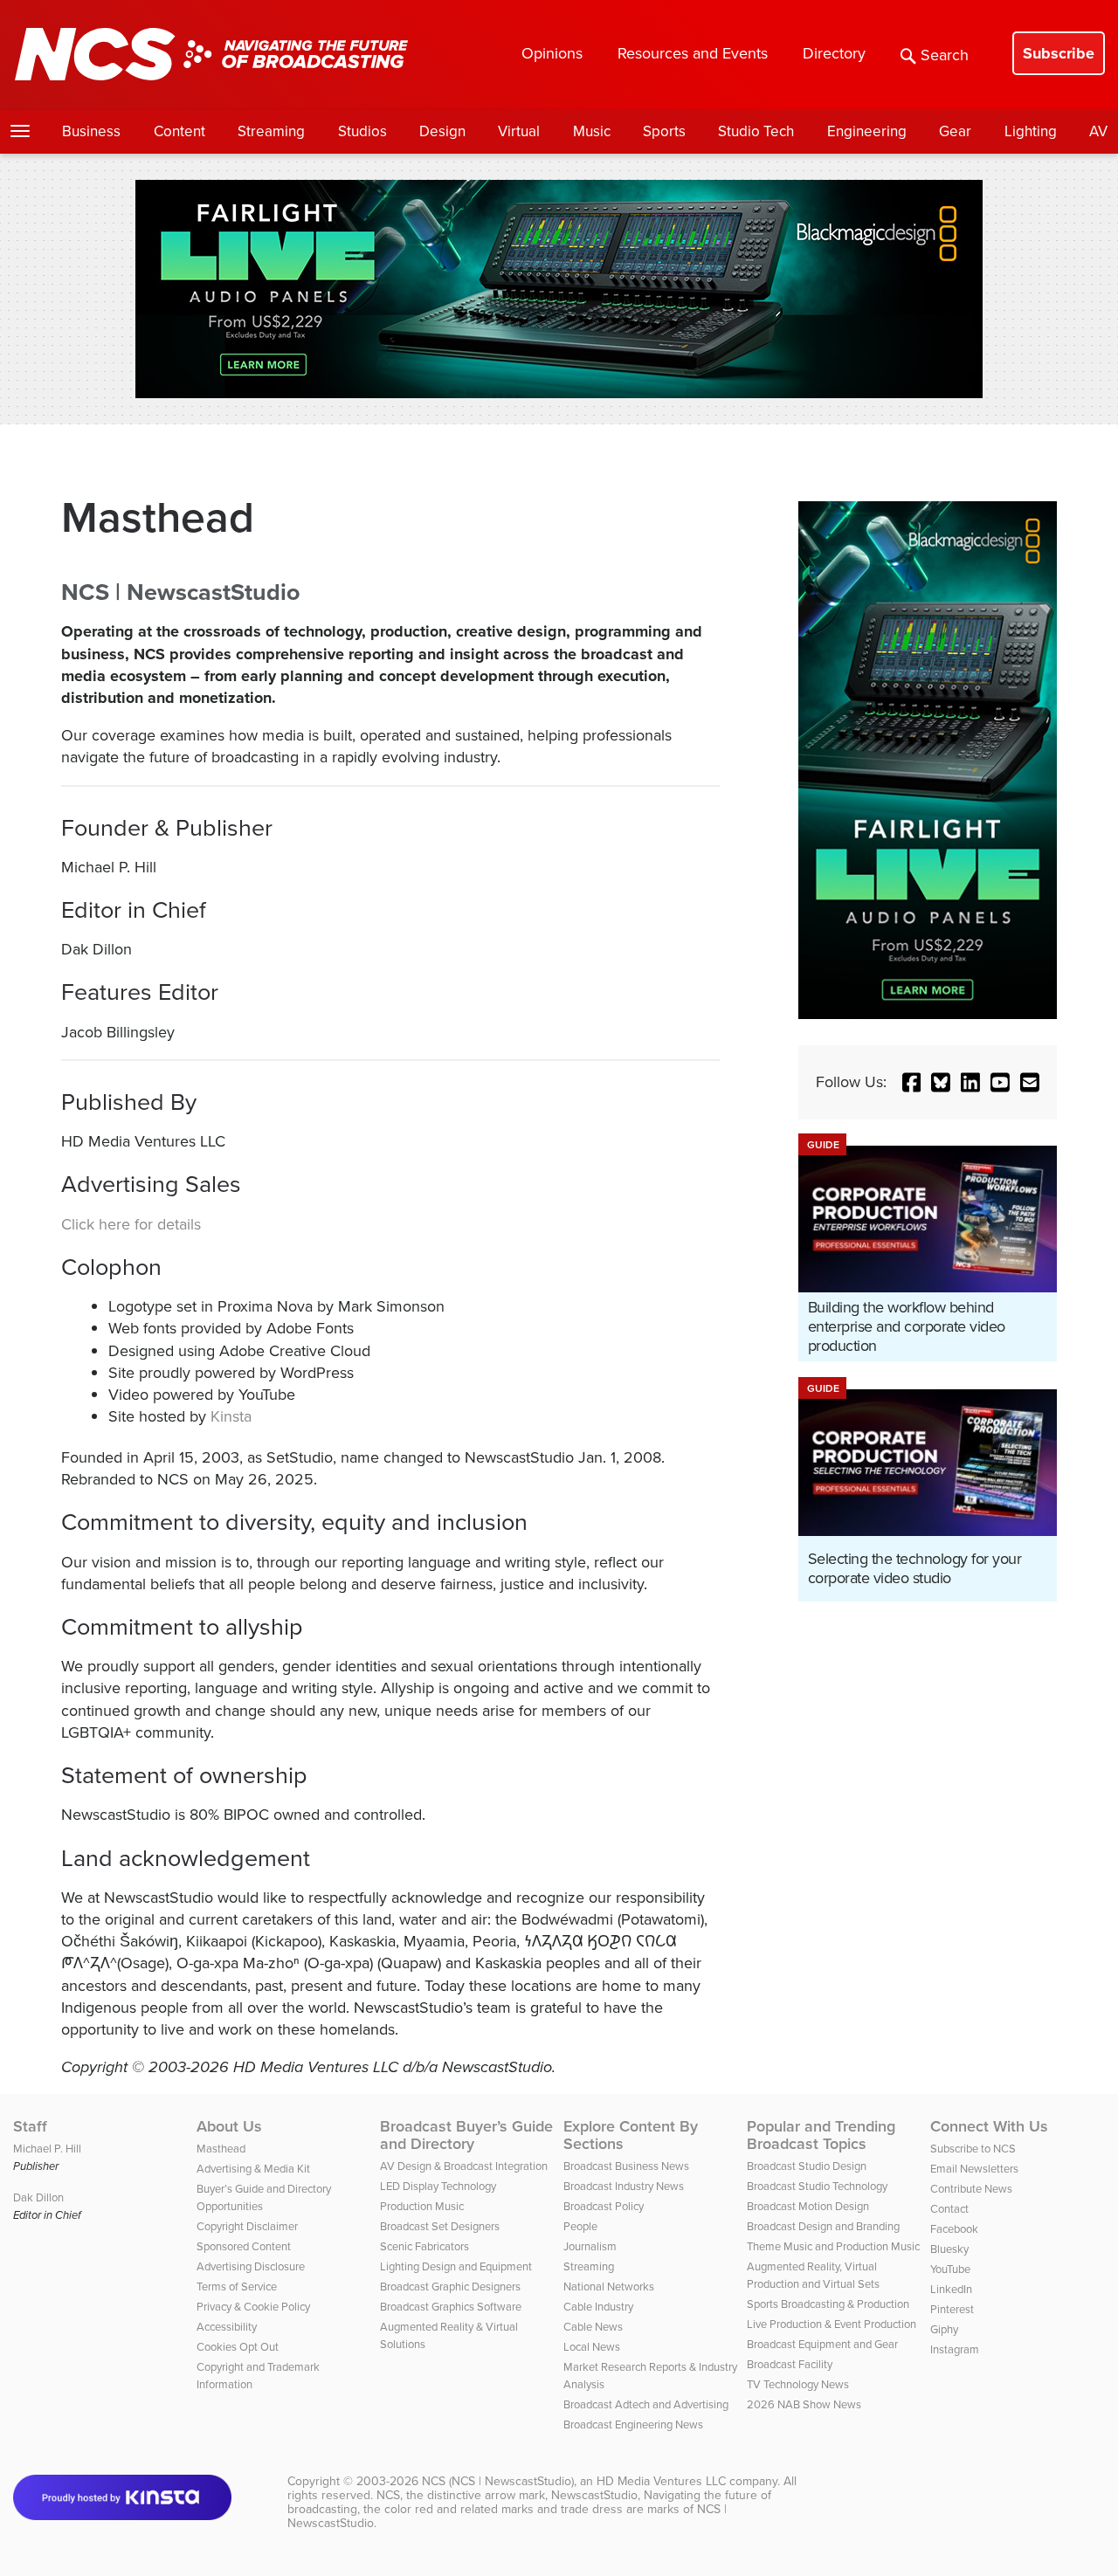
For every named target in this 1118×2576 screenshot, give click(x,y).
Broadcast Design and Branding (823, 2226)
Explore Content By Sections (631, 2135)
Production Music (422, 2206)
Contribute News (971, 2189)
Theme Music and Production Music (833, 2246)
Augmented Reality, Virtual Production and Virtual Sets (813, 2275)
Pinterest (952, 2309)
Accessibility (227, 2327)
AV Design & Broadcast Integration (464, 2166)
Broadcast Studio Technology (817, 2186)
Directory (834, 53)
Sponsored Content (244, 2246)
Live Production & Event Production (832, 2324)
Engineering (867, 131)
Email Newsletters (974, 2169)
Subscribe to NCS (973, 2149)
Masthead (221, 2149)
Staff (30, 2126)
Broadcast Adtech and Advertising (646, 2404)
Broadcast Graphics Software (451, 2307)
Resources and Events (693, 53)
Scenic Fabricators (424, 2246)
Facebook (954, 2229)
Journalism (590, 2246)
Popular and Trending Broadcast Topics (821, 2135)
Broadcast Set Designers (440, 2226)
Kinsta (231, 1416)
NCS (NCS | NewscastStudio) (498, 2481)
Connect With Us (989, 2126)
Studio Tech (756, 131)
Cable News (593, 2327)
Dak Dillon (38, 2197)
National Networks (609, 2287)
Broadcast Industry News (624, 2186)
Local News (592, 2347)
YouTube (950, 2269)
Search (945, 55)
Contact (949, 2209)
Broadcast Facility (790, 2364)
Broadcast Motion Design (808, 2206)
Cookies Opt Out (238, 2347)
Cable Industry (598, 2307)
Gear (955, 131)
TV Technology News (798, 2384)
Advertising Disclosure (251, 2266)
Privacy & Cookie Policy (253, 2307)
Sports (664, 131)
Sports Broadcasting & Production (828, 2304)
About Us (229, 2126)
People (580, 2226)
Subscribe (1059, 53)
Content (179, 131)
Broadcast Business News (626, 2166)
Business (91, 131)
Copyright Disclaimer (247, 2226)
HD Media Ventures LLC (661, 2481)
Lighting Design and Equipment (456, 2266)
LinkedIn (951, 2289)
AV (1098, 131)
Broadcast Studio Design (807, 2166)
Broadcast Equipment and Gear (822, 2344)
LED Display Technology (438, 2186)
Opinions (552, 53)
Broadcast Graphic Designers (450, 2287)
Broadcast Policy (604, 2206)
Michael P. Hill (47, 2149)
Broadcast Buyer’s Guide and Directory (466, 2135)
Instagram (955, 2349)
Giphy (944, 2329)
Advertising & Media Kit (253, 2169)
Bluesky (949, 2249)
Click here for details (131, 1224)
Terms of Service (237, 2287)
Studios (362, 131)
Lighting (1031, 131)
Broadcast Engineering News (633, 2424)
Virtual (519, 131)
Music (592, 131)
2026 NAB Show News (804, 2404)
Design (442, 131)
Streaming (271, 131)
